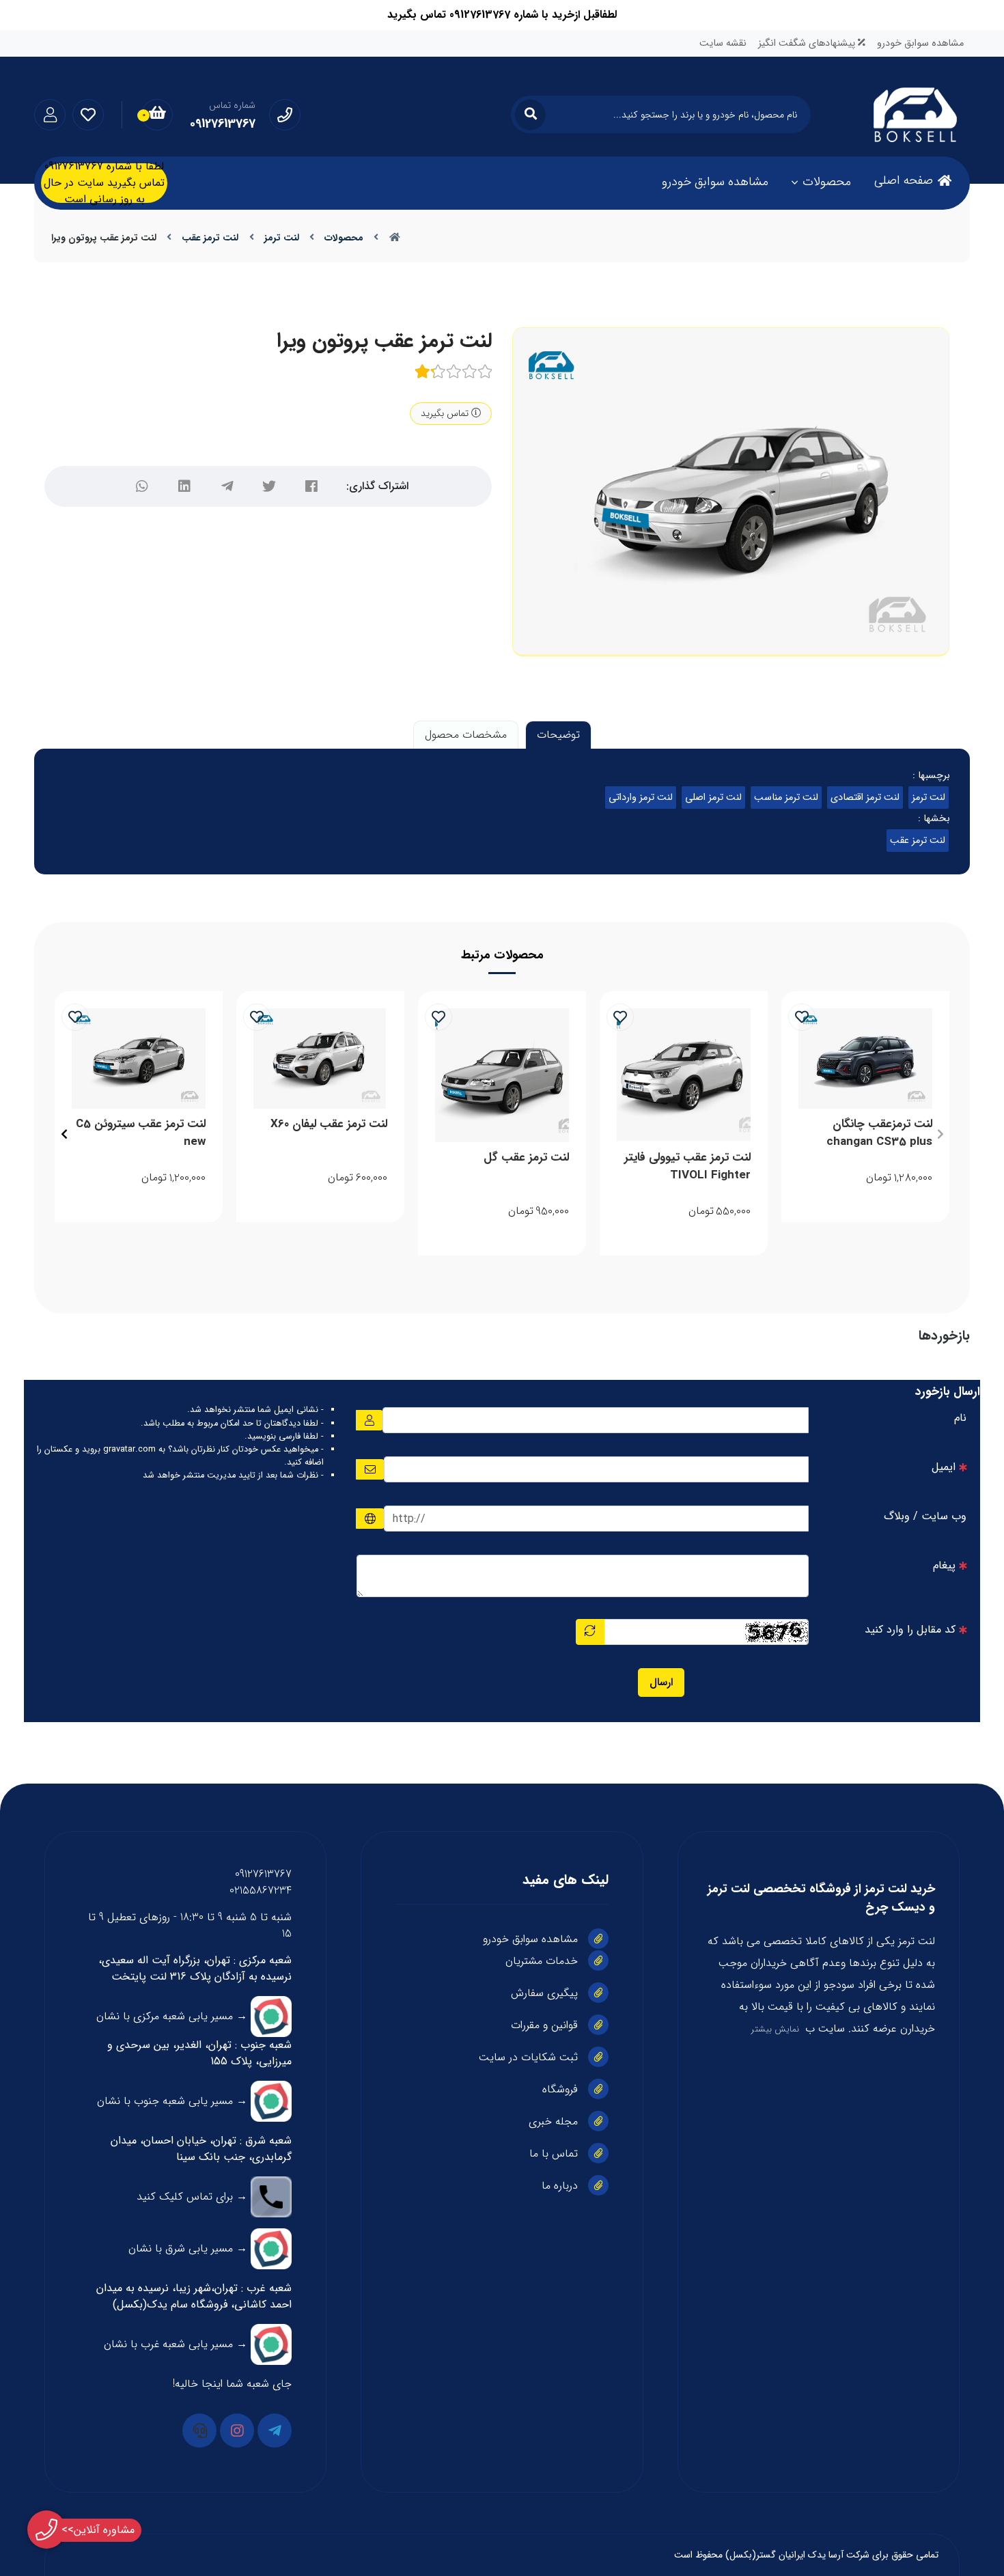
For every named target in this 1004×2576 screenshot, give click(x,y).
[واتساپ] (142, 486)
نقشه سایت (723, 43)
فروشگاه (560, 2089)
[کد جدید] (590, 1632)
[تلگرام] (227, 486)
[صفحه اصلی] (395, 238)
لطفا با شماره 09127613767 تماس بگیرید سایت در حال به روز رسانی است (104, 183)
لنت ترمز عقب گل (526, 1158)
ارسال (661, 1682)
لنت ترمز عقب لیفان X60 (329, 1124)
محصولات (827, 182)
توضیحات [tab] (558, 735)
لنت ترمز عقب (210, 238)
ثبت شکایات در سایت (528, 2057)
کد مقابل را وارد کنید (910, 1630)
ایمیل (944, 1467)
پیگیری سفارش (544, 1993)
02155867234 (261, 1891)
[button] (940, 1134)
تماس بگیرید (446, 413)
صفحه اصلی (904, 180)
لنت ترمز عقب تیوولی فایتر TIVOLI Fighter (687, 1166)
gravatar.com (129, 1450)
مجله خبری (553, 2121)
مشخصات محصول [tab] (466, 735)
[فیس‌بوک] (311, 486)
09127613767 (263, 1874)
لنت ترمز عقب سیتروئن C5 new (141, 1133)
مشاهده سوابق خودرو (920, 43)
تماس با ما (554, 2153)
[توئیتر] (269, 486)
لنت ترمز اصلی (713, 798)
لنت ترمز (282, 238)
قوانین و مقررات (544, 2025)
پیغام (944, 1565)
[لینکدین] (184, 486)
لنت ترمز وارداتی (641, 798)
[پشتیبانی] (199, 2430)
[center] (530, 114)
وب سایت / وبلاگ (925, 1516)
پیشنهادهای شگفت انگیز (808, 43)
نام (960, 1418)
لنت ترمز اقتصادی (865, 798)
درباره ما (560, 2186)
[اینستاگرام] (237, 2430)
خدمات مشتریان (542, 1961)
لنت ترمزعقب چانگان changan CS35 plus (879, 1133)
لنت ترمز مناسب (786, 798)
